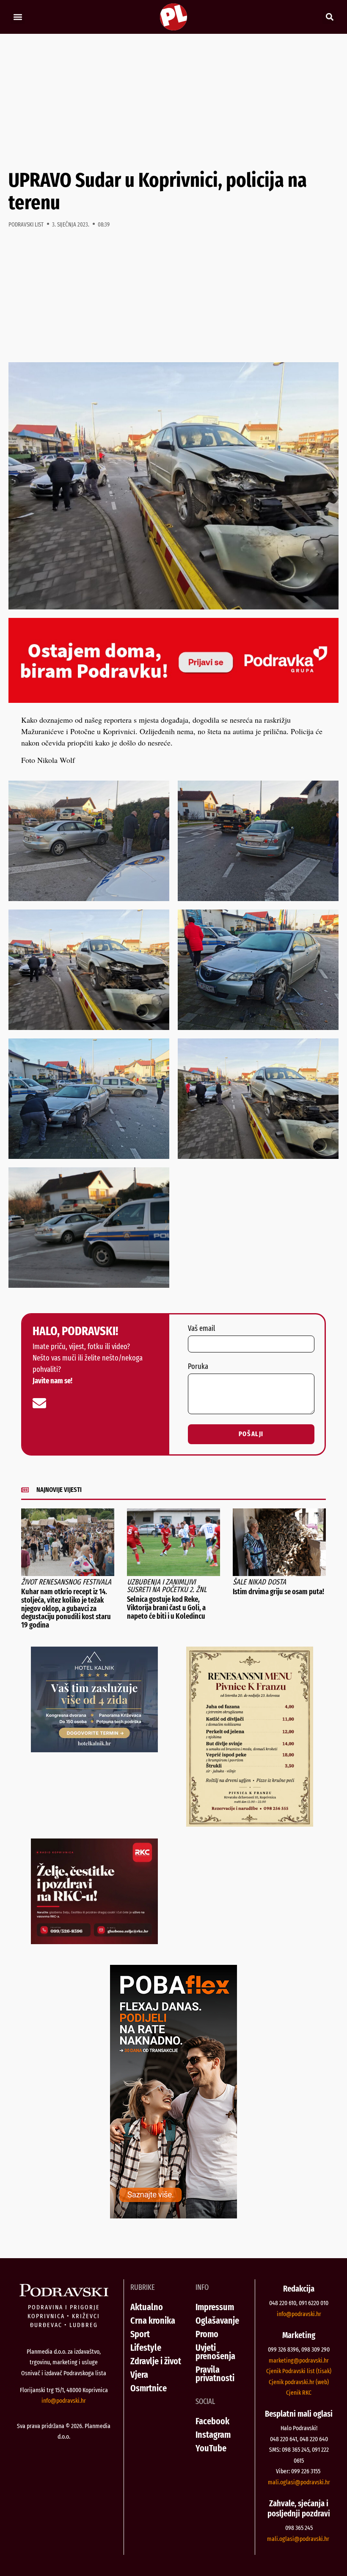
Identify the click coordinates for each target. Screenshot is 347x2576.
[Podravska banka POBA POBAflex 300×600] (173, 2215)
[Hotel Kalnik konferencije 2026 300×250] (94, 1749)
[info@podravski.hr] (39, 1403)
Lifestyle (146, 2348)
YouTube (211, 2448)
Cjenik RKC (299, 2393)
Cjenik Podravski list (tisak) (299, 2371)
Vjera (139, 2375)
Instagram (213, 2435)
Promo (207, 2334)
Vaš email (201, 1329)
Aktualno (147, 2307)
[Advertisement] (173, 101)
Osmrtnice (149, 2388)
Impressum (215, 2307)
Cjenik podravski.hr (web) (299, 2382)
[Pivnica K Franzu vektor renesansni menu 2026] (250, 1824)
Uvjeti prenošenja (215, 2352)
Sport (140, 2334)
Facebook (212, 2421)
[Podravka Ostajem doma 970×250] (173, 700)
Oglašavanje (217, 2321)
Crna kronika (153, 2321)
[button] (18, 17)
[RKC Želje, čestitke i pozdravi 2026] (94, 1941)
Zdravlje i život (156, 2361)
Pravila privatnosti (215, 2374)
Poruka (198, 1367)
